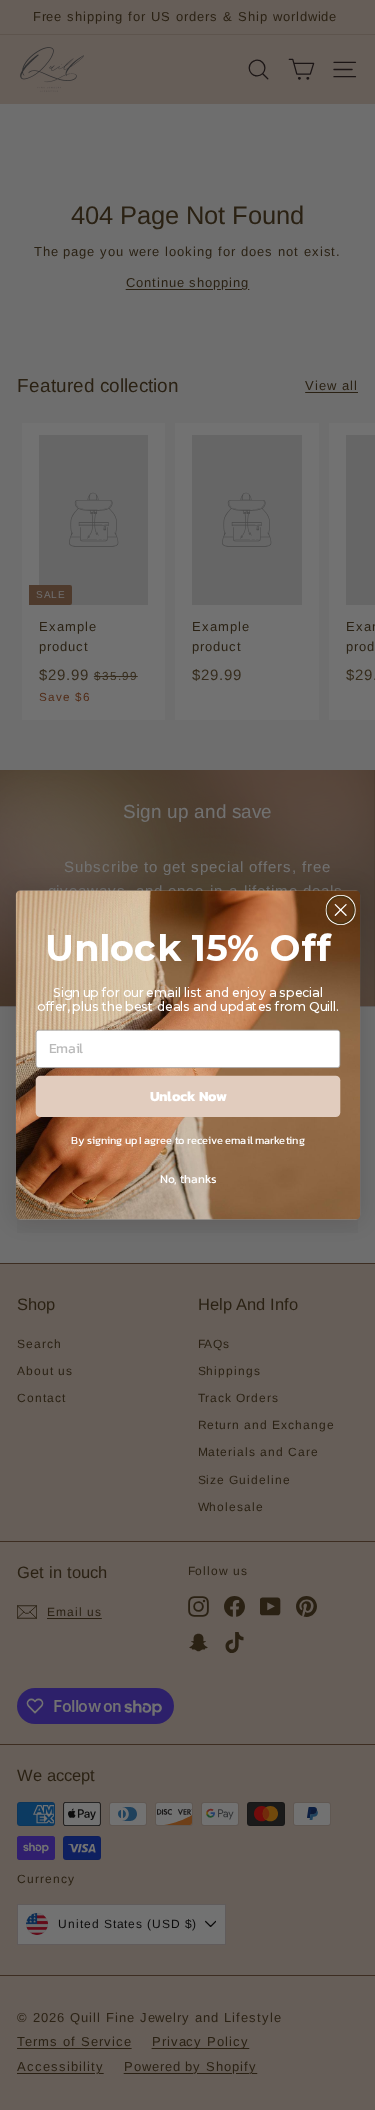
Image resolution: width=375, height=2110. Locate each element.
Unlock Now (187, 1095)
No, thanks (187, 1178)
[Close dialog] (340, 910)
